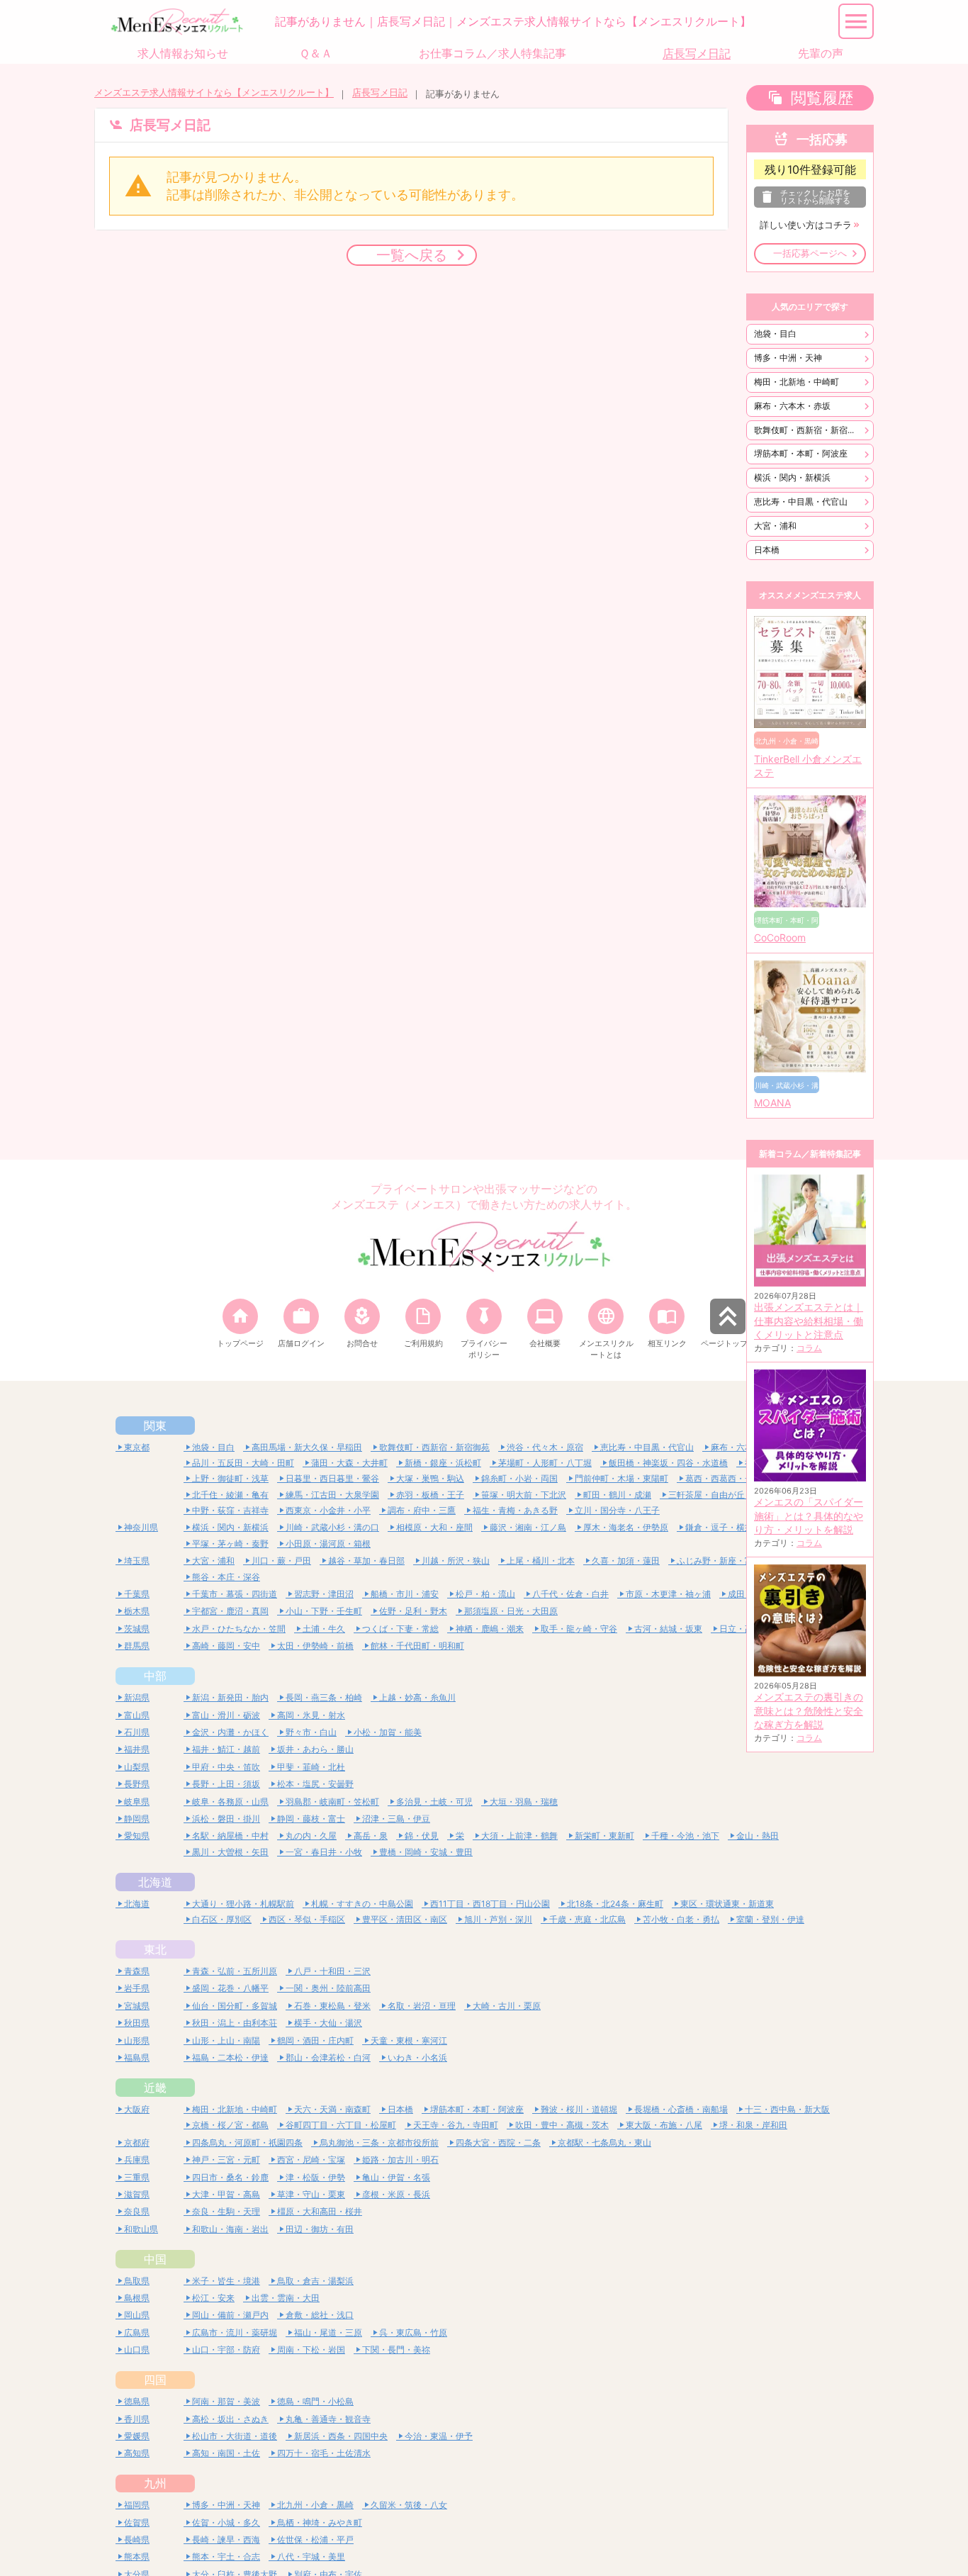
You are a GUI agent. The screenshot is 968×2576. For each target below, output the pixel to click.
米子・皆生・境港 (226, 2281)
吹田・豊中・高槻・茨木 (562, 2125)
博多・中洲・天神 (788, 358)
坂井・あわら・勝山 (315, 1749)
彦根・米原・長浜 (396, 2194)
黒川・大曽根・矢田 (230, 1852)
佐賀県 (137, 2522)
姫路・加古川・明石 (400, 2160)
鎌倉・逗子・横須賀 (724, 1527)
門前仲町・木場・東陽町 (621, 1478)
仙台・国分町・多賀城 (235, 2006)
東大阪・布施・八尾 (664, 2125)
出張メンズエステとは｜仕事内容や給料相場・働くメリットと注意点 (809, 1321)
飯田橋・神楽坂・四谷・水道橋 (668, 1463)
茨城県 (137, 1629)
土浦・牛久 (324, 1629)
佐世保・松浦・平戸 (315, 2539)
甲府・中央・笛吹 (226, 1767)
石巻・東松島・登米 (332, 2006)
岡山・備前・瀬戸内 (230, 2315)
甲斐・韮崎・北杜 (311, 1767)
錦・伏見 (422, 1836)
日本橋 (767, 550)
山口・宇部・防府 (226, 2350)
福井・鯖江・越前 (226, 1749)
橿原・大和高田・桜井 (320, 2211)
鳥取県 (137, 2281)
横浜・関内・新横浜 (792, 477)
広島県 (137, 2333)
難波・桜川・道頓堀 (579, 2109)
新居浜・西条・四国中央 (341, 2436)
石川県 (137, 1732)
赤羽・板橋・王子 (430, 1495)
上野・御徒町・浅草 (230, 1478)
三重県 (137, 2177)
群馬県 (137, 1646)
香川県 (137, 2419)
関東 (155, 1426)
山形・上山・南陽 (226, 2040)
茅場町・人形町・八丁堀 (545, 1463)
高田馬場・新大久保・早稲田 (307, 1447)
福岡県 (137, 2505)
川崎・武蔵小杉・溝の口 (332, 1527)
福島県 (137, 2057)
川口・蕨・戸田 (281, 1561)
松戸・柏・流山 (485, 1594)
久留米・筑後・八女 (409, 2505)
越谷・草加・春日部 (366, 1561)
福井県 (137, 1749)
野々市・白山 (311, 1732)
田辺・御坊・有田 (320, 2229)
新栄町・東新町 (604, 1836)
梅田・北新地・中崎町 (797, 382)
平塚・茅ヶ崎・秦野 (230, 1544)
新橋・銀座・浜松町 (443, 1463)
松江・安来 (213, 2298)
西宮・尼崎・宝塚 (311, 2160)
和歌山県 (141, 2229)
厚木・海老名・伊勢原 (626, 1527)
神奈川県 (141, 1527)
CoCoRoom (780, 938)
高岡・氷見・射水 (311, 1715)
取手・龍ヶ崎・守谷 (579, 1629)
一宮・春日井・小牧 (324, 1852)
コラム (809, 1348)
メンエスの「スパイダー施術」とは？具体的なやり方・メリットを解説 (809, 1516)
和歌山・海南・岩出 (230, 2229)
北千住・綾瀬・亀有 (230, 1495)
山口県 (137, 2350)
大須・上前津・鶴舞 (519, 1836)
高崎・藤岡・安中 (226, 1646)
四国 (155, 2380)
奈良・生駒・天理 (226, 2211)
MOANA (772, 1103)
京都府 (137, 2143)
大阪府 (137, 2109)
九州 (155, 2483)
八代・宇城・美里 (311, 2557)
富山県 (137, 1715)
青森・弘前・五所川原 (235, 1971)
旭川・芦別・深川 (498, 1919)
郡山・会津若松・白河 (328, 2057)
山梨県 (137, 1767)
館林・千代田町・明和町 (417, 1646)
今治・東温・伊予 (439, 2436)
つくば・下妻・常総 (400, 1629)
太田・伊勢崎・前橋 (315, 1646)
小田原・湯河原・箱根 (328, 1544)
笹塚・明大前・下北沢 (524, 1495)
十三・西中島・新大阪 (787, 2109)
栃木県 (137, 1611)
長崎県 (137, 2539)
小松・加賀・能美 (388, 1732)
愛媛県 (137, 2436)
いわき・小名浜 (417, 2057)
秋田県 (137, 2023)
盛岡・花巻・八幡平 (230, 1988)
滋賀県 (137, 2194)
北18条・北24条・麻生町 (615, 1904)
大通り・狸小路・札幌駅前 (243, 1904)
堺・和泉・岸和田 (753, 2125)
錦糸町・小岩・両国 (519, 1478)
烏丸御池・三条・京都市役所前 (379, 2143)
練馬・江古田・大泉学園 (332, 1495)
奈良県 (137, 2211)
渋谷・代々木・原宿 (545, 1447)
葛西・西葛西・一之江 (728, 1478)
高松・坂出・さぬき (230, 2419)
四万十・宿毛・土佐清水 (324, 2453)
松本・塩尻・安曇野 (315, 1784)
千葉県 (137, 1594)
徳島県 (137, 2401)
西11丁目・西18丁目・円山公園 (490, 1904)
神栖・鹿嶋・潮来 (490, 1629)
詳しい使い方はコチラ (806, 225)
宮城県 (137, 2006)
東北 (155, 1949)
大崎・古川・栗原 (507, 2006)
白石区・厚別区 (222, 1919)
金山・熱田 (758, 1836)
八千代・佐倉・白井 (570, 1594)
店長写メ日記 (380, 93)
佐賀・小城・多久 (226, 2522)
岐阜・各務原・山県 (230, 1802)
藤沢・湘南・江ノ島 (528, 1527)
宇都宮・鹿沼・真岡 (230, 1611)
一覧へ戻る (412, 255)
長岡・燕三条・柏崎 (324, 1697)
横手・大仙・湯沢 (328, 2023)
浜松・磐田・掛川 (226, 1819)
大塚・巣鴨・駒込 (430, 1478)
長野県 (137, 1784)
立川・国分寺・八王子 (617, 1510)
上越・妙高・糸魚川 (417, 1697)
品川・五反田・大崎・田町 (243, 1463)
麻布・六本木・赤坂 (792, 406)
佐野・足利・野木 (413, 1611)
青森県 (137, 1971)
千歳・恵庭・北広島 (587, 1919)
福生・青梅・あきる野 (515, 1510)
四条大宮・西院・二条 (498, 2143)
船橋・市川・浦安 (405, 1594)
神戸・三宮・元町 (226, 2160)
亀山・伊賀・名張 (396, 2177)
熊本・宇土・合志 (226, 2557)
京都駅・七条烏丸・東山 (604, 2143)
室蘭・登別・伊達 (770, 1919)
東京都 (137, 1447)
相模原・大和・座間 (434, 1527)
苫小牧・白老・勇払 (681, 1919)
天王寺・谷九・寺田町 (456, 2125)
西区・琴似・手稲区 (307, 1919)
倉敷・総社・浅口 (320, 2315)
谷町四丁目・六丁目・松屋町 (341, 2125)
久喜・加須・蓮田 (626, 1561)
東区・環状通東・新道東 (727, 1904)
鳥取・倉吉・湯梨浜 (315, 2281)
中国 (155, 2259)
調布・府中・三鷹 (422, 1510)
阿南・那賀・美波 (226, 2401)
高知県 (137, 2453)
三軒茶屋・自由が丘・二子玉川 (728, 1495)
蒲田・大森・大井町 (349, 1463)
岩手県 (137, 1988)
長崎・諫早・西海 (226, 2539)
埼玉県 (137, 1561)
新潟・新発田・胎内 (230, 1697)
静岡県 (137, 1819)
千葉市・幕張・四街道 (235, 1594)
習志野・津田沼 (324, 1594)
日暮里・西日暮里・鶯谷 (332, 1478)
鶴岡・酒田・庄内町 (315, 2040)
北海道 (155, 1882)
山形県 (137, 2040)
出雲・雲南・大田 (286, 2298)
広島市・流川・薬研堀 (235, 2333)
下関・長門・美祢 (396, 2350)
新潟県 (137, 1697)
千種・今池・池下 (685, 1836)
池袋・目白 (775, 334)
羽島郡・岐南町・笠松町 (332, 1802)
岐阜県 (137, 1802)
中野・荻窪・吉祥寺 (230, 1510)
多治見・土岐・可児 (434, 1802)
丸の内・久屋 (311, 1836)
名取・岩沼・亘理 (422, 2006)
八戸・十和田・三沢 (332, 1971)
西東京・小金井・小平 (328, 1510)
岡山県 (137, 2315)
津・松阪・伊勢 (315, 2177)
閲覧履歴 (822, 98)
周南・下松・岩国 (311, 2350)
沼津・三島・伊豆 (396, 1819)
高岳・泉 (371, 1836)
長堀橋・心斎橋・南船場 (681, 2109)
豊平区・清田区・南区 (405, 1919)
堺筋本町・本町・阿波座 (801, 453)
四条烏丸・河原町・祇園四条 (247, 2143)
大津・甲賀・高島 (226, 2194)
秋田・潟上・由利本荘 (235, 2023)
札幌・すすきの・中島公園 (362, 1904)
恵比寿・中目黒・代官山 (801, 502)
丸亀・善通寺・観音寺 (328, 2419)
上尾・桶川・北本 (541, 1561)
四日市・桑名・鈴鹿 (230, 2177)
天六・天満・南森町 (332, 2109)
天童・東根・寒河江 (409, 2040)
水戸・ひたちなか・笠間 (239, 1629)
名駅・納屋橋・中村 (230, 1836)
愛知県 (137, 1836)
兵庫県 (137, 2160)
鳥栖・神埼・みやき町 (320, 2522)
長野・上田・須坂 (226, 1784)
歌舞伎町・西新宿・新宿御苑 (809, 430)
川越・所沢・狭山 (456, 1561)
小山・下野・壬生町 (324, 1611)
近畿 (155, 2088)
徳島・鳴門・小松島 (315, 2401)
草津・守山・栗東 (311, 2194)
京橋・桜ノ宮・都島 (230, 2125)
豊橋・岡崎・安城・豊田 (426, 1852)
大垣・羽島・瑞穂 (524, 1802)
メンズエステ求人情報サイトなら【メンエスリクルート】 (214, 93)
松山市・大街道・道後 (235, 2436)
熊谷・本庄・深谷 (226, 1577)
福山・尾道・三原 (328, 2333)
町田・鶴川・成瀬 (617, 1495)
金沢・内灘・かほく (230, 1732)
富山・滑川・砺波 (226, 1715)
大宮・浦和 (775, 526)
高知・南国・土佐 (226, 2453)
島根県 (137, 2298)
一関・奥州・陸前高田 (328, 1988)
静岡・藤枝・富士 (311, 1819)
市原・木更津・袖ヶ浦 (668, 1594)
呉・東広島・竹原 (413, 2333)
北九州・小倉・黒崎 (315, 2505)
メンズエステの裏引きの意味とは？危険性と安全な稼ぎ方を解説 (809, 1711)
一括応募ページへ (810, 253)
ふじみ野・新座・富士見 (724, 1561)
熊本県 (137, 2557)
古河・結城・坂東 (668, 1629)
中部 (155, 1676)
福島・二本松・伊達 (230, 2057)
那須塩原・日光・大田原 (511, 1611)
